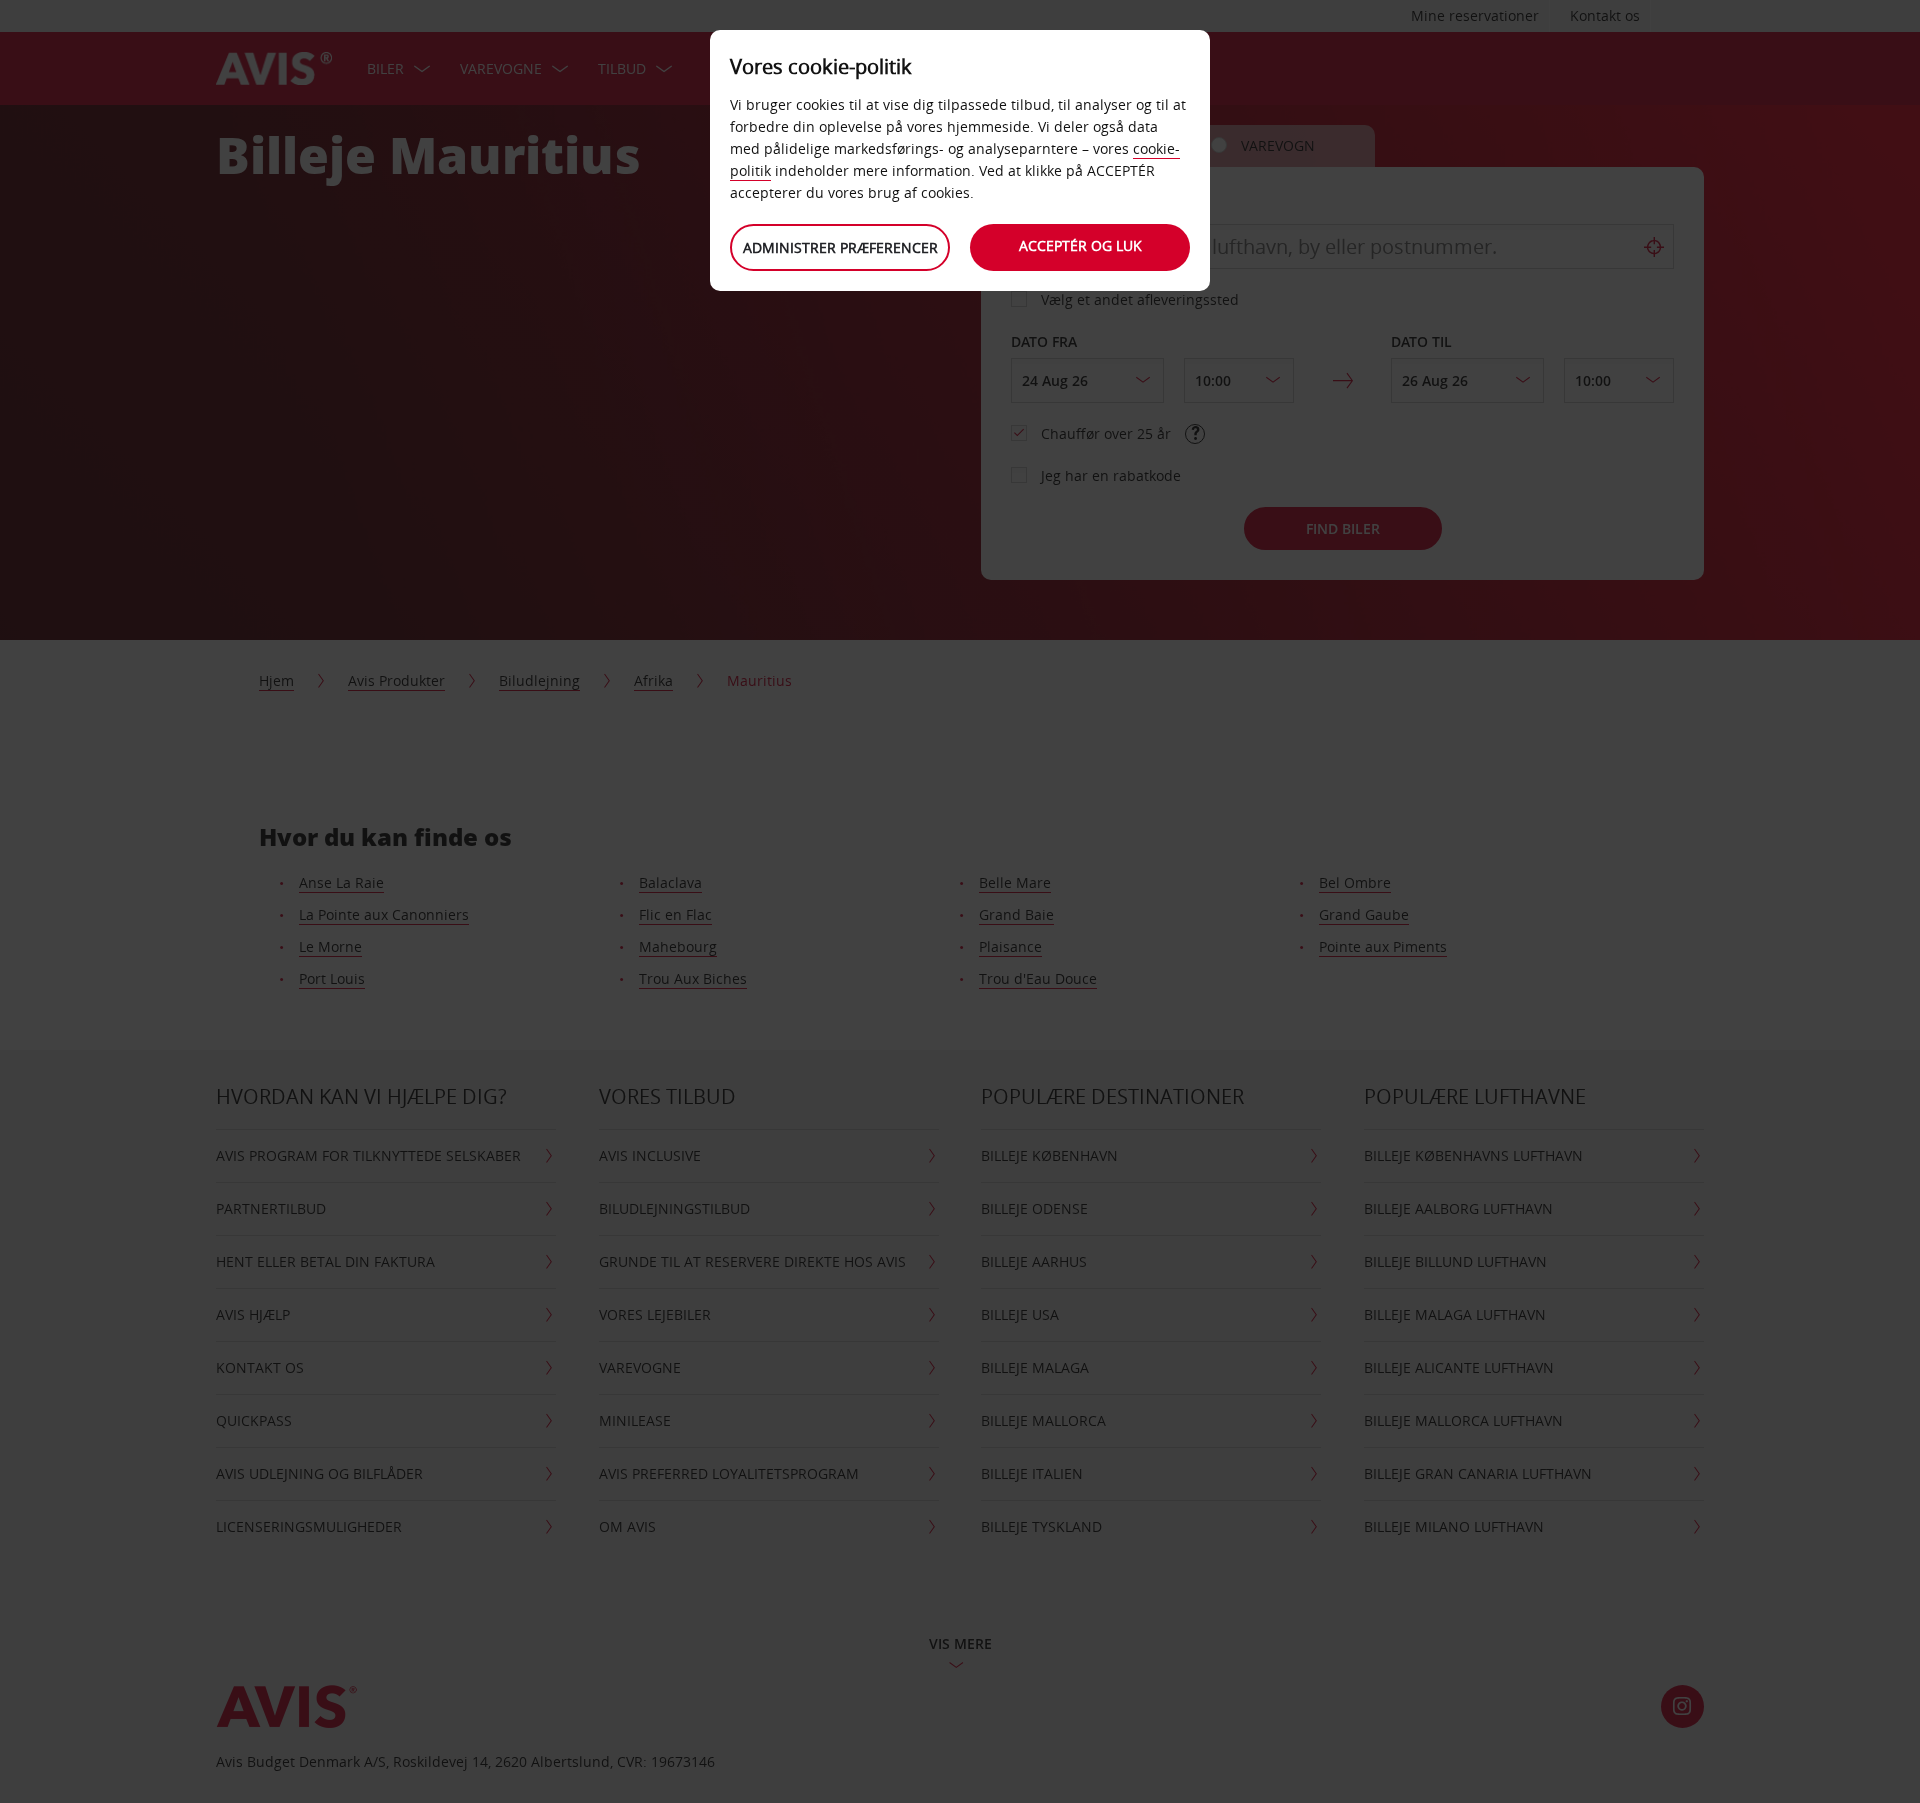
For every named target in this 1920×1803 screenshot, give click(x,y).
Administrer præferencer (840, 247)
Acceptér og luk (1080, 245)
